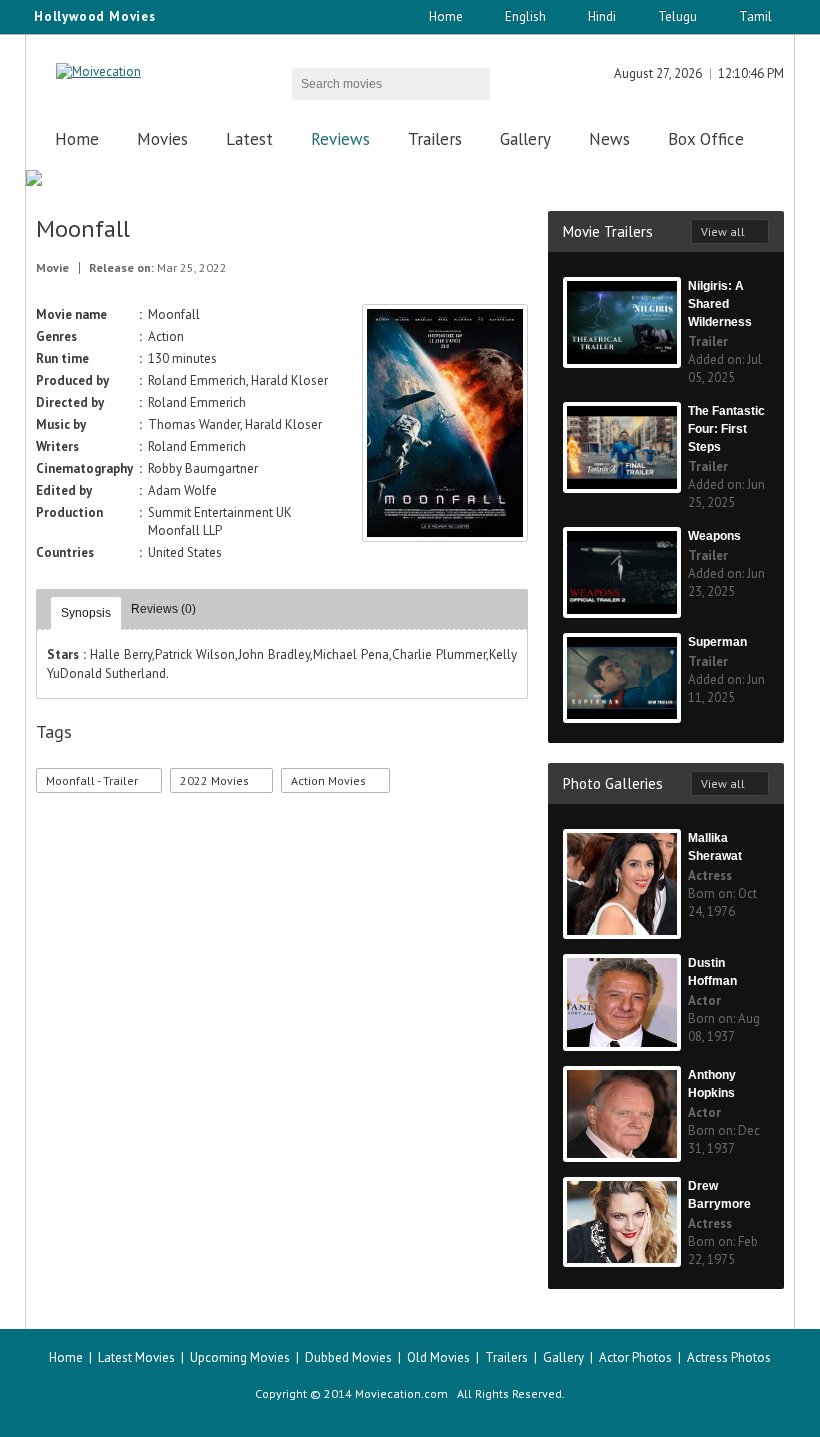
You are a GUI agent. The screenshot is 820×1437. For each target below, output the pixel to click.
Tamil (755, 16)
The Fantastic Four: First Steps (726, 429)
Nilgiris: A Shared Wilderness (720, 304)
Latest (249, 139)
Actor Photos (635, 1357)
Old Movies (438, 1357)
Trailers (435, 139)
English (525, 16)
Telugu (677, 16)
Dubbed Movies (348, 1357)
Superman (717, 642)
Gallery (525, 139)
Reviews (340, 139)
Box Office (706, 139)
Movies (162, 139)
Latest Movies (136, 1357)
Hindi (602, 16)
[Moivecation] (98, 71)
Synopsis (86, 613)
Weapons (714, 536)
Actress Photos (729, 1357)
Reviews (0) (163, 609)
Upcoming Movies (240, 1357)
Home (446, 16)
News (609, 139)
